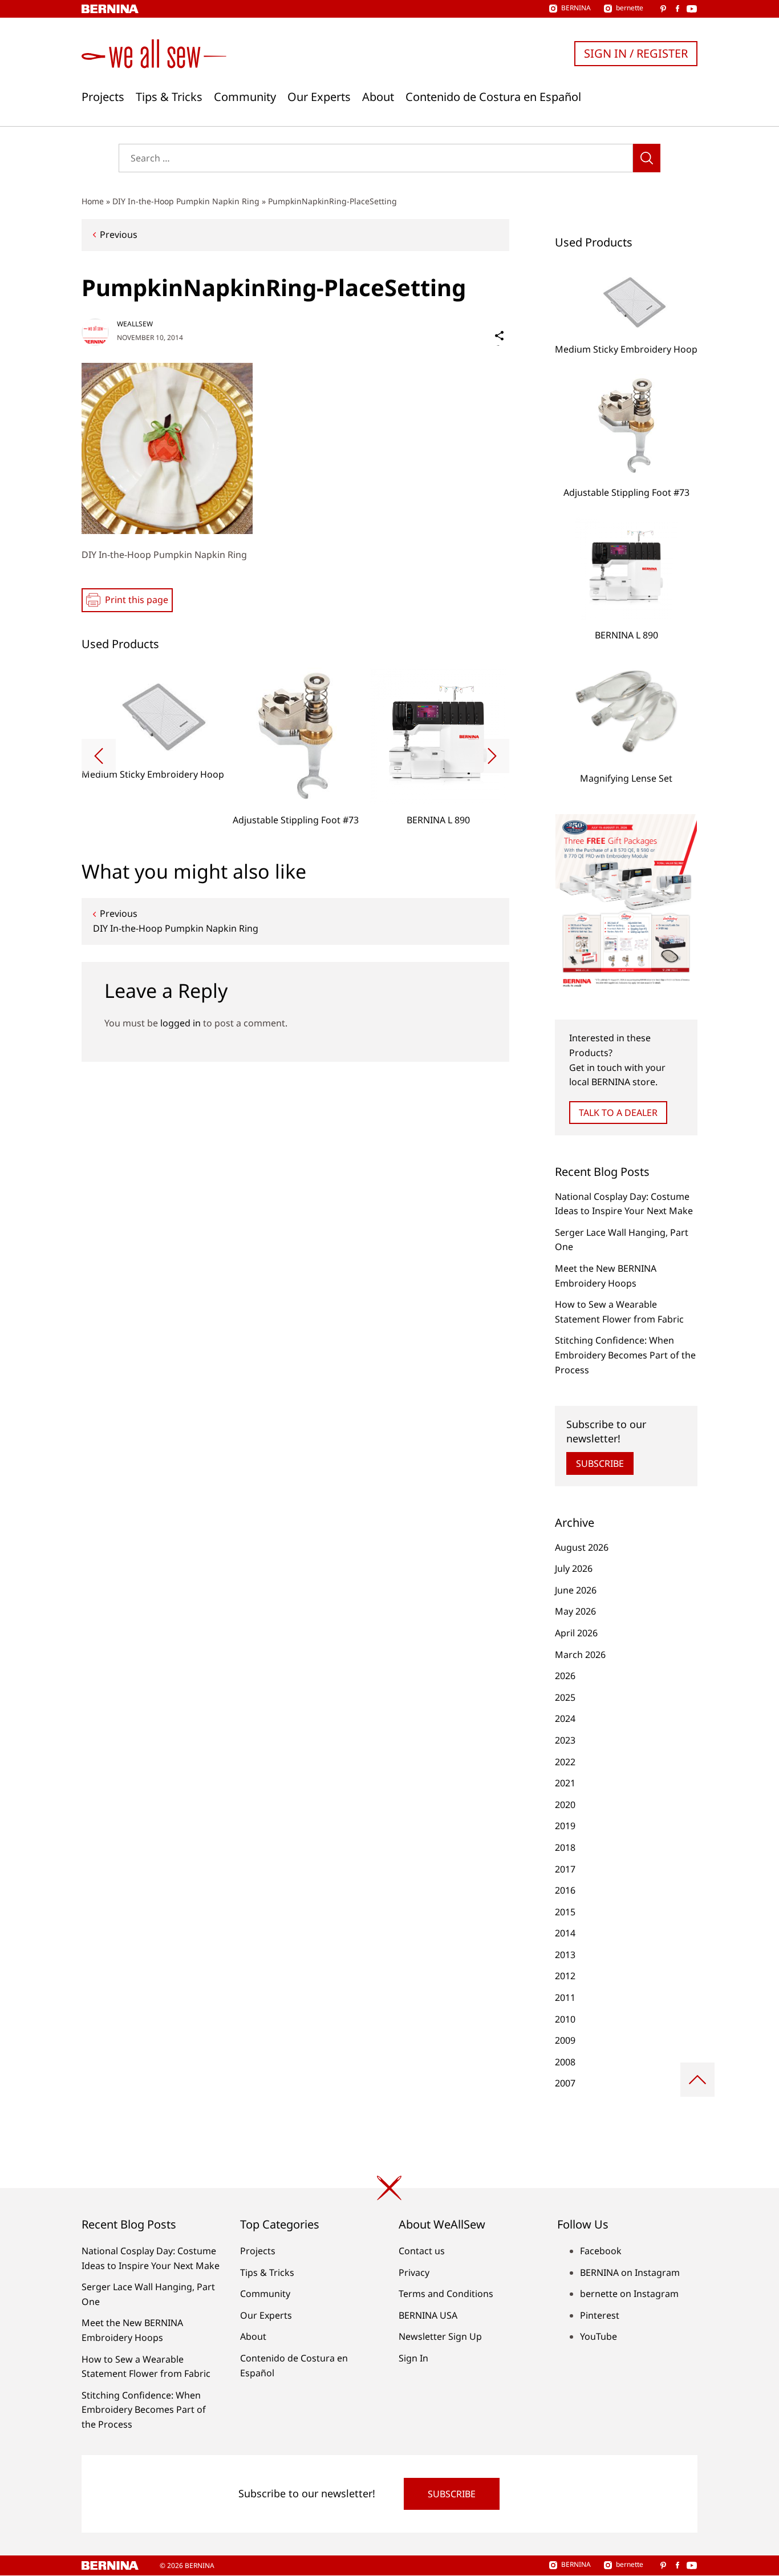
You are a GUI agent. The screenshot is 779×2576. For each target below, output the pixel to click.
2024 (565, 1718)
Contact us (422, 2251)
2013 (565, 1955)
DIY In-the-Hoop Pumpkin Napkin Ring (186, 201)
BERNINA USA (428, 2315)
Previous (119, 234)
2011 (565, 1997)
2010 (565, 2019)
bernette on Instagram (629, 2294)
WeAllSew (135, 324)
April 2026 (576, 1633)
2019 (565, 1826)
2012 (565, 1976)
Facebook (601, 2251)
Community (245, 97)
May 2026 (575, 1611)
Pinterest (600, 2315)
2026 (565, 1676)
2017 (565, 1869)
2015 (565, 1912)
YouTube (599, 2336)
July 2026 (574, 1568)
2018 (565, 1847)
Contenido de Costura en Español (493, 97)
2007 (565, 2083)
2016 (565, 1890)
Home (93, 201)
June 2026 (576, 1590)
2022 (565, 1762)
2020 (565, 1805)
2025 (565, 1697)
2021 (565, 1783)
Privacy (414, 2272)
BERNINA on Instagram (630, 2272)
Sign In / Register (636, 53)
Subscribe (600, 1463)
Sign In (413, 2358)
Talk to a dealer (618, 1113)
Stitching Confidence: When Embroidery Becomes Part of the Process (625, 1355)
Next (492, 756)
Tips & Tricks (169, 97)
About (378, 97)
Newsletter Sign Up (440, 2336)
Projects (103, 97)
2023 (565, 1740)
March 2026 (580, 1655)
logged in (180, 1023)
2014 (565, 1933)
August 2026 (582, 1547)
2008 (565, 2062)
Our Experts (319, 97)
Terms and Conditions (446, 2294)
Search (647, 158)
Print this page (137, 600)
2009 (565, 2040)
